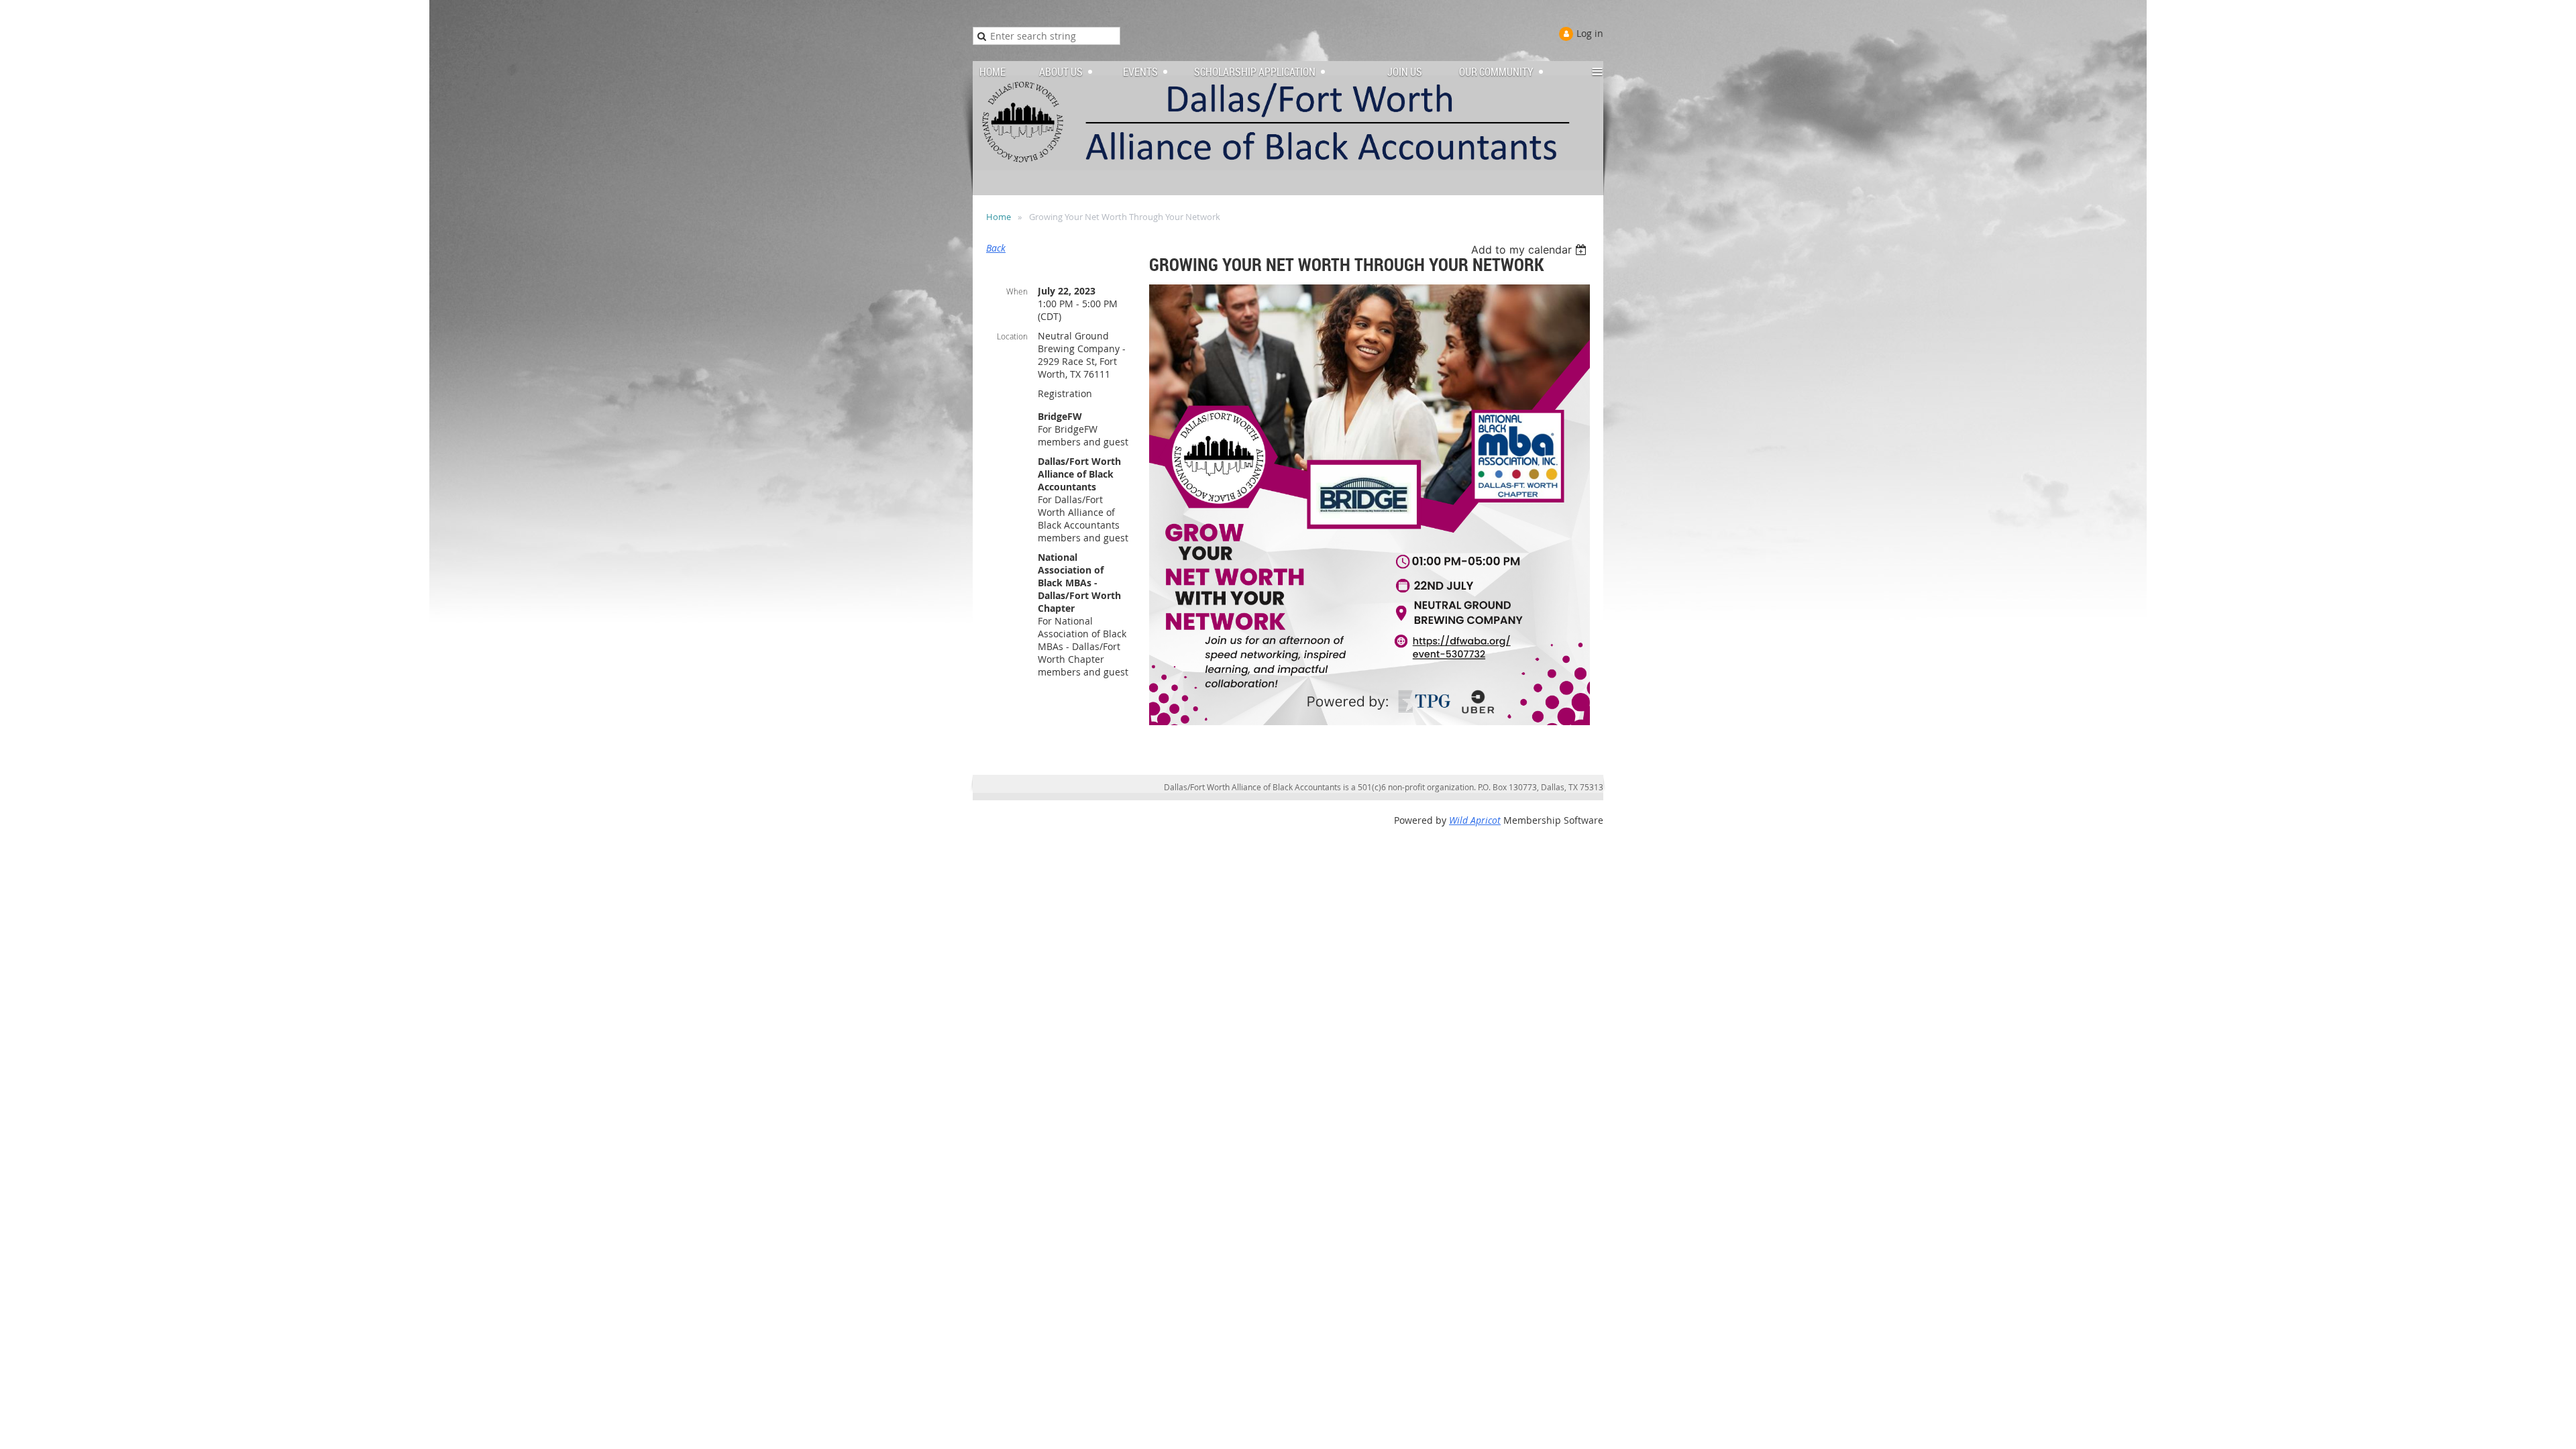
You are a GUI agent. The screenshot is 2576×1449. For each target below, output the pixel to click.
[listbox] (1531, 250)
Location (1012, 336)
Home (999, 217)
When (1017, 291)
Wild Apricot (1475, 820)
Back (996, 248)
